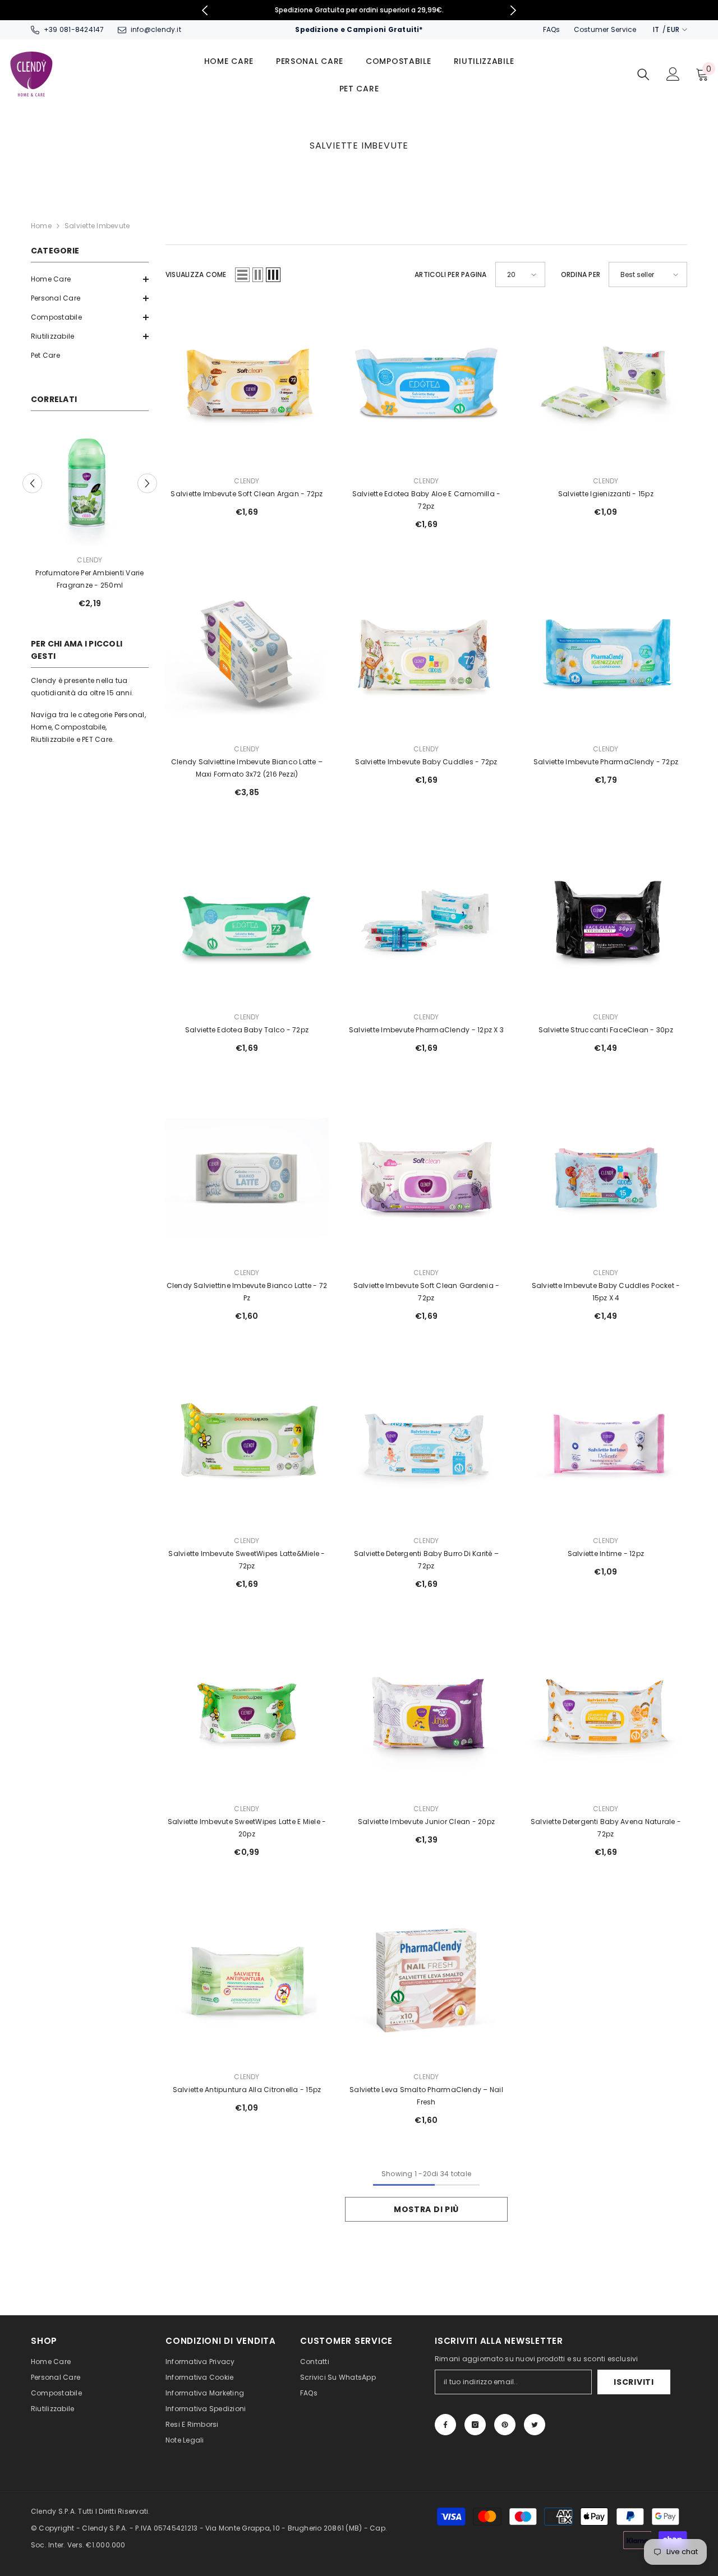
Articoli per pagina (451, 274)
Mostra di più (426, 2209)
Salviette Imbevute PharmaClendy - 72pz (606, 762)
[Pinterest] (505, 2425)
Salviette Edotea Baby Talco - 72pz (247, 1030)
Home (41, 226)
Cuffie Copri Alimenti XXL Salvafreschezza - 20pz (90, 579)
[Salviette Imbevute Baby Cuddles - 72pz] (426, 653)
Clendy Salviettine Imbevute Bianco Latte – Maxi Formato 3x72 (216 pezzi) (247, 768)
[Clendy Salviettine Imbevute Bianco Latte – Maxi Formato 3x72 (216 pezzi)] (247, 653)
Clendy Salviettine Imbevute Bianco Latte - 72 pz (247, 1292)
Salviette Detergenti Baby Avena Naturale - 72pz (606, 1828)
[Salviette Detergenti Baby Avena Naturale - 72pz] (606, 1713)
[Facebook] (445, 2425)
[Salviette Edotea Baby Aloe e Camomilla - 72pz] (426, 385)
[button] (90, 279)
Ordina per (581, 274)
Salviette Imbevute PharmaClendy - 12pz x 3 (426, 1030)
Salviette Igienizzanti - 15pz (606, 494)
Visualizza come (196, 274)
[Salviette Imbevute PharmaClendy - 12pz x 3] (426, 921)
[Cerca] (643, 74)
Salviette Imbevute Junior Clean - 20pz (426, 1822)
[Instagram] (475, 2425)
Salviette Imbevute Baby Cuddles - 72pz (426, 762)
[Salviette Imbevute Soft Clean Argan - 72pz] (247, 385)
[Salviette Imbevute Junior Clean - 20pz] (426, 1713)
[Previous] (205, 10)
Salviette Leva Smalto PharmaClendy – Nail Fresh (426, 2096)
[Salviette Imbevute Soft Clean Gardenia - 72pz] (426, 1177)
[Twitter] (535, 2425)
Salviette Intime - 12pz (606, 1554)
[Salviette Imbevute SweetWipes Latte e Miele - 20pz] (247, 1713)
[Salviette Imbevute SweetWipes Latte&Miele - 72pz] (247, 1445)
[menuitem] (90, 279)
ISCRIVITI (634, 2382)
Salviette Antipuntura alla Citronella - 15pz (247, 2090)
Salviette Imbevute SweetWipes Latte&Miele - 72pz (247, 1560)
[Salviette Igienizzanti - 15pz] (606, 385)
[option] (359, 10)
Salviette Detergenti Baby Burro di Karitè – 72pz (426, 1560)
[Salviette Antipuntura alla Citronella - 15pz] (247, 1981)
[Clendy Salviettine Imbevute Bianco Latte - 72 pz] (247, 1177)
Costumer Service (605, 29)
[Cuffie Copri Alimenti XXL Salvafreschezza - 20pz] (90, 487)
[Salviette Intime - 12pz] (606, 1445)
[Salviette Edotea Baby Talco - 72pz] (247, 921)
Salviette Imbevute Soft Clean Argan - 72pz (247, 494)
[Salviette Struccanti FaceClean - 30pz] (606, 921)
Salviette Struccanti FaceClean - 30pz (606, 1030)
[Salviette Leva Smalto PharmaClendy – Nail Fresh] (426, 1981)
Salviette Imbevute (97, 226)
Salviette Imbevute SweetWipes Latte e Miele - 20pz (247, 1828)
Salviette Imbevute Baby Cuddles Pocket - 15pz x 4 (606, 1292)
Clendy (89, 560)
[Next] (514, 10)
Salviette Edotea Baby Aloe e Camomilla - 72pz (427, 500)
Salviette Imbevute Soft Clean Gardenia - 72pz (427, 1292)
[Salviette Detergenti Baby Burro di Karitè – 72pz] (426, 1445)
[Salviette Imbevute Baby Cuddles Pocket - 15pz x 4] (606, 1177)
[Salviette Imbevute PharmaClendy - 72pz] (606, 653)
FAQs (552, 29)
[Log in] (673, 74)
